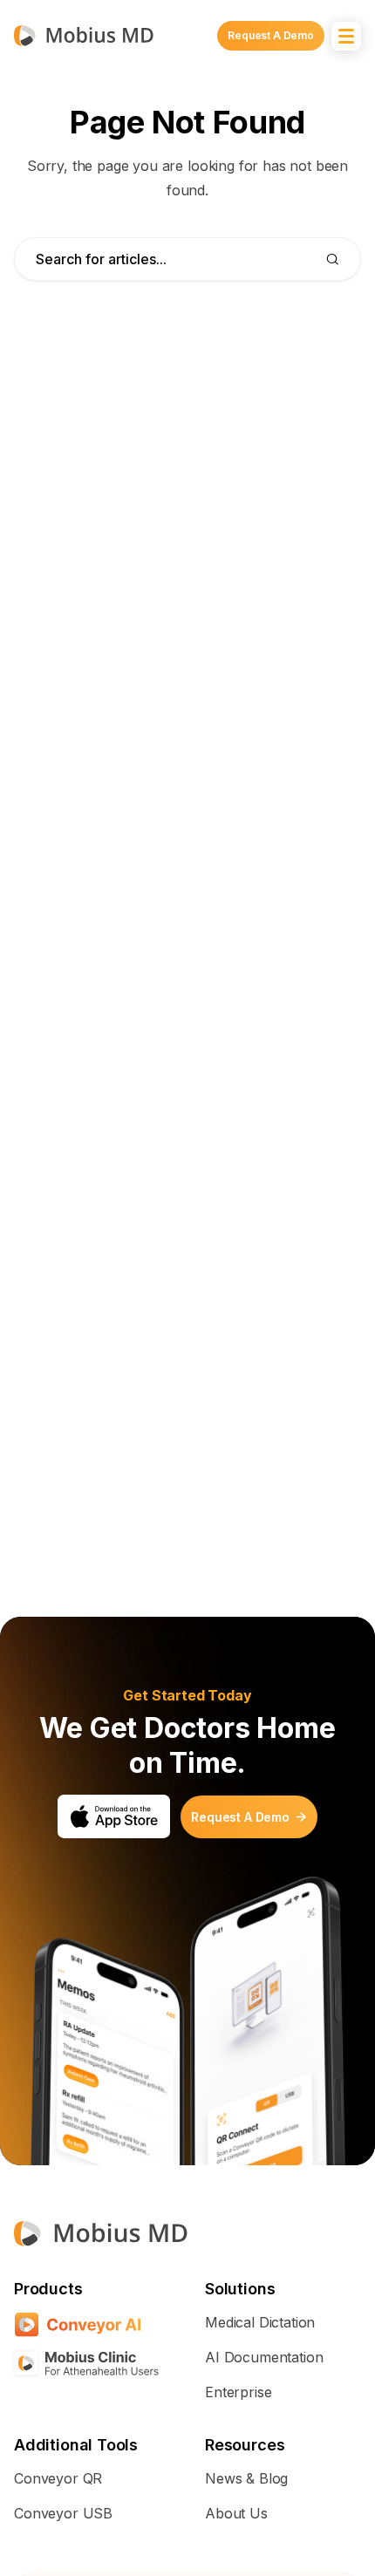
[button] (346, 36)
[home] (84, 35)
